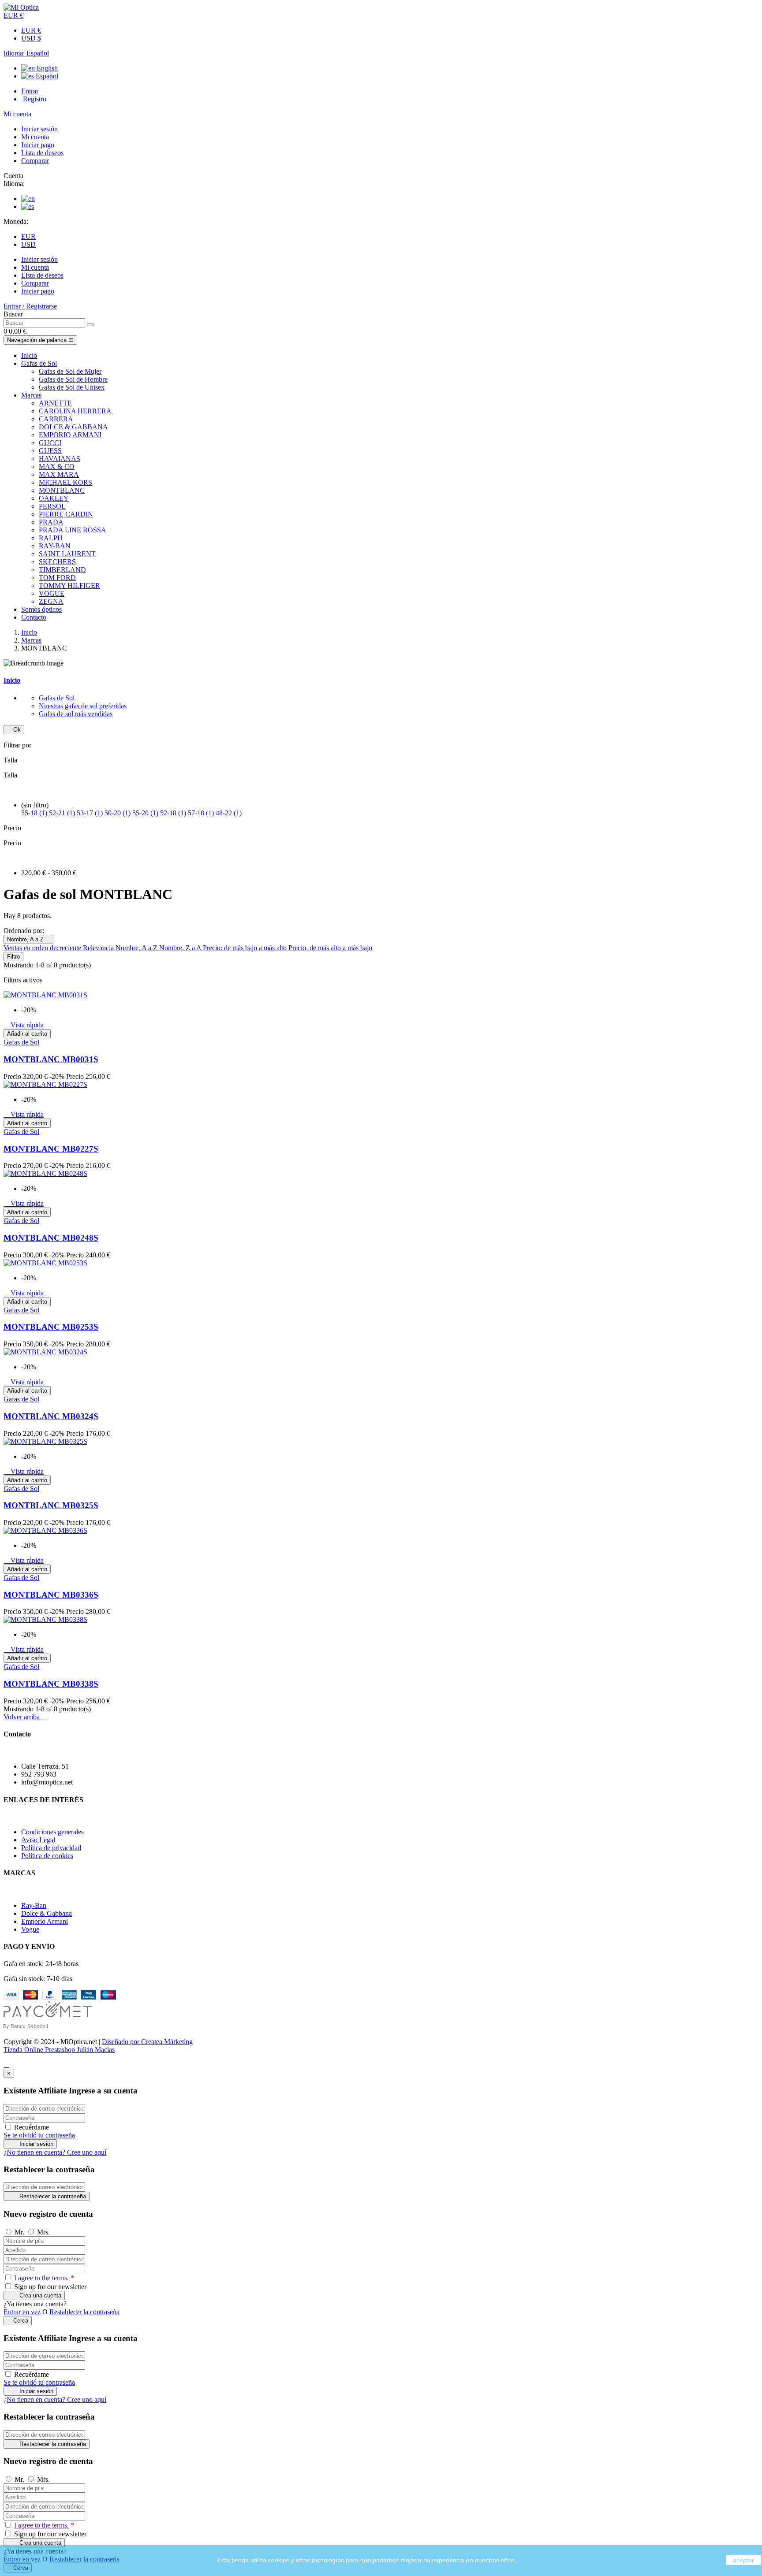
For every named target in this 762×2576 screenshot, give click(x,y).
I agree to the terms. (41, 2278)
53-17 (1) (91, 813)
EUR (28, 236)
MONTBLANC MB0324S (51, 1416)
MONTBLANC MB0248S (51, 1238)
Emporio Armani (45, 1921)
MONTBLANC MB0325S (51, 1505)
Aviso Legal (38, 1840)
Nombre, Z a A (181, 948)
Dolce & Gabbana (47, 1913)
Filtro (13, 957)
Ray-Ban (34, 1905)
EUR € (31, 30)
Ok (14, 730)
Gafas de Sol (57, 698)
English (46, 68)
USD (28, 244)
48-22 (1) (229, 813)
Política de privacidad (51, 1848)
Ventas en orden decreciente (43, 948)
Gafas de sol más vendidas (76, 714)
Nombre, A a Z (28, 939)
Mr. (20, 2232)
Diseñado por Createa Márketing (147, 2042)
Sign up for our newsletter (49, 2287)
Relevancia (99, 948)
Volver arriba (25, 1717)
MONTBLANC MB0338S (51, 1684)
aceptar (743, 2560)
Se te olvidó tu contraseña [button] (39, 2135)
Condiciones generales (52, 1832)
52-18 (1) (174, 813)
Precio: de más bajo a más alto (246, 948)
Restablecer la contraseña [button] (84, 2312)
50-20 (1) (118, 813)
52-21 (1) (63, 813)
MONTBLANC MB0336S (51, 1595)
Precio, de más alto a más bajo (330, 948)
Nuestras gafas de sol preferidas (83, 706)
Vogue (30, 1929)
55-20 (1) (146, 813)
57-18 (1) (202, 813)
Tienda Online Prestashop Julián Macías (59, 2050)
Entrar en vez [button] (22, 2312)
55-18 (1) (35, 813)
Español (46, 76)
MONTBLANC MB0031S (51, 1059)
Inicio (12, 680)
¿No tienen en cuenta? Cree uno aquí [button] (55, 2152)
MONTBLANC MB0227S (51, 1149)
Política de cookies (47, 1856)
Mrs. (43, 2232)
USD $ (31, 38)
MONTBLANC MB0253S (51, 1327)
